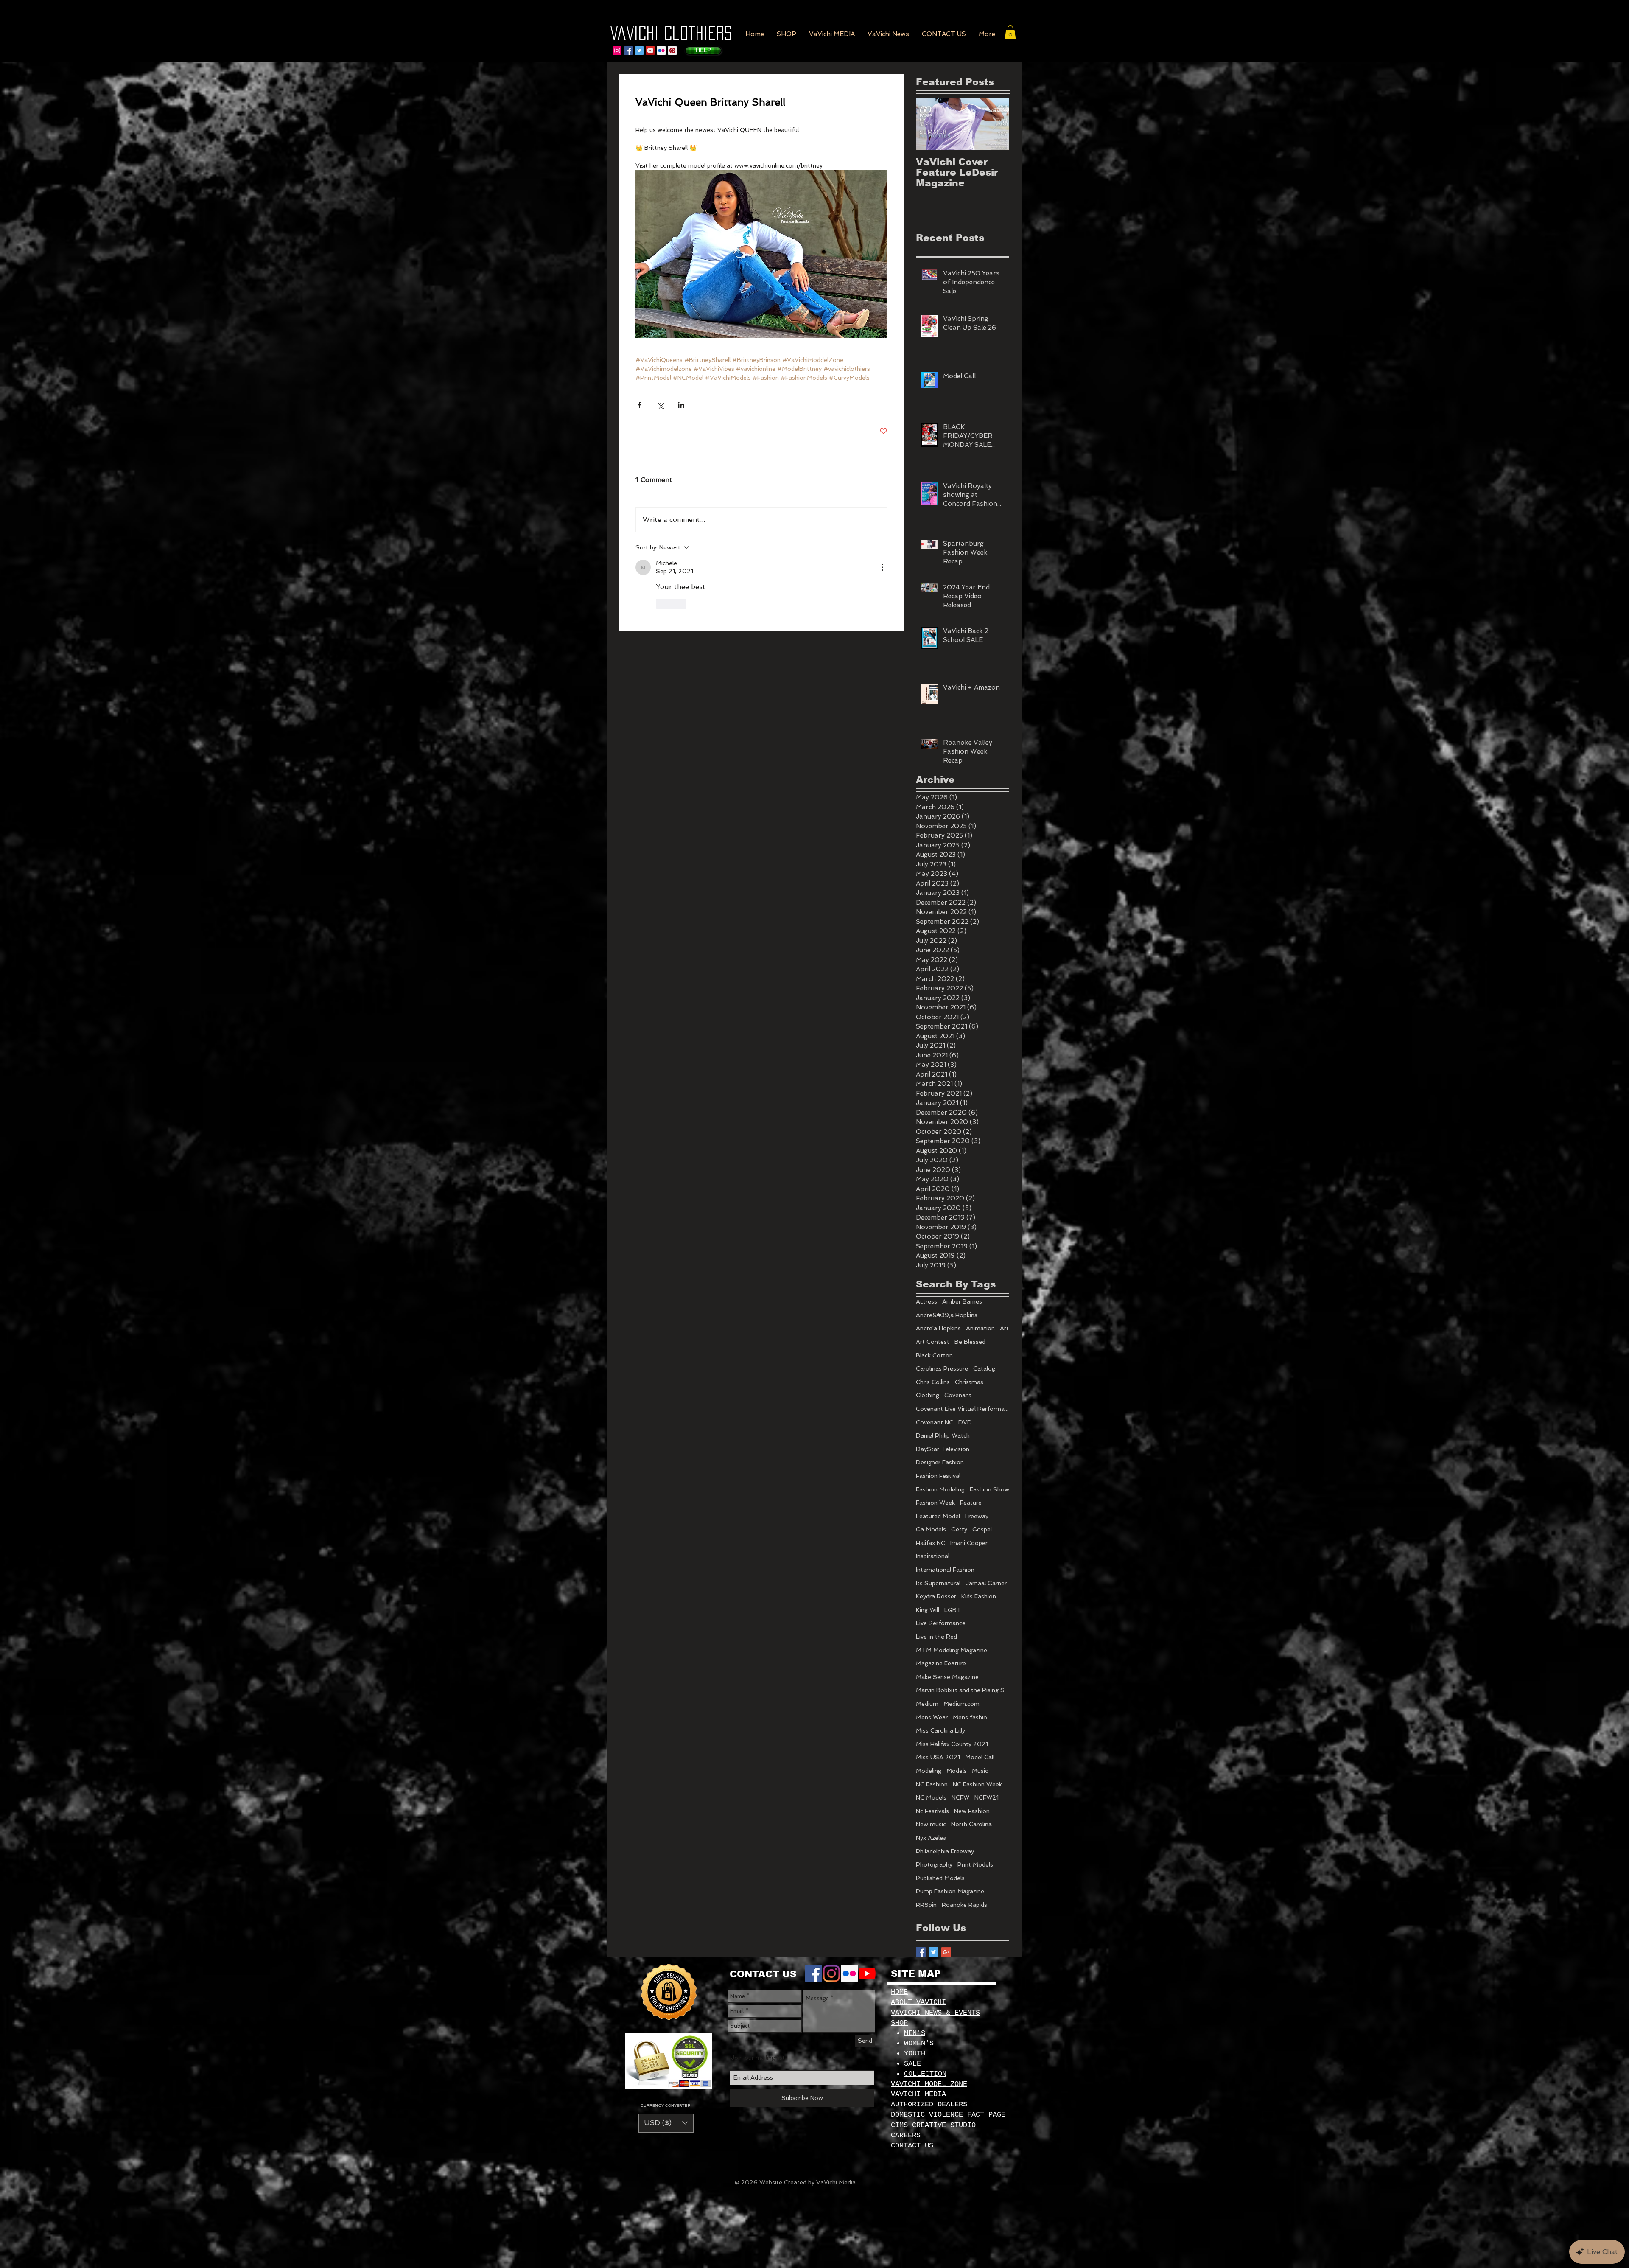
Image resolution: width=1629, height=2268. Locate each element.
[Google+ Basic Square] (946, 1952)
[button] (787, 34)
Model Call (980, 1757)
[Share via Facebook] (640, 405)
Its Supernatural (938, 1583)
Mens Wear (932, 1717)
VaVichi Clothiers (671, 33)
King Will (928, 1610)
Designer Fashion (940, 1462)
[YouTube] (867, 1974)
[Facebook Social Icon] (628, 50)
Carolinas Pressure (942, 1368)
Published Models (940, 1878)
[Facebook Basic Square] (921, 1952)
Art (1004, 1328)
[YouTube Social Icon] (650, 50)
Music (980, 1771)
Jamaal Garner (986, 1583)
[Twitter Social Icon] (639, 50)
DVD (965, 1422)
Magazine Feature (941, 1663)
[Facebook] (814, 1974)
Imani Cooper (969, 1543)
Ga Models (931, 1529)
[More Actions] (882, 567)
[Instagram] (617, 50)
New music (931, 1824)
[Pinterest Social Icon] (672, 50)
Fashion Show (989, 1489)
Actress (926, 1301)
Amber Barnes (962, 1301)
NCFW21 (987, 1797)
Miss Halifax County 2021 (952, 1744)
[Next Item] (996, 124)
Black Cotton (934, 1355)
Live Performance (941, 1623)
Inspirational (933, 1556)
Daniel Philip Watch (943, 1435)
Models (957, 1771)
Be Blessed (970, 1342)
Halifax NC (931, 1543)
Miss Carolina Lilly (940, 1730)
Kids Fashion (979, 1596)
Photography (934, 1864)
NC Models (931, 1797)
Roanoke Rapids (964, 1905)
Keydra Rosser (936, 1596)
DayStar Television (943, 1449)
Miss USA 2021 (938, 1757)
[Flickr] (661, 50)
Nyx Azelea (931, 1838)
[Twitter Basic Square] (933, 1952)
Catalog (984, 1368)
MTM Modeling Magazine (952, 1650)
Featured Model (938, 1516)
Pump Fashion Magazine (950, 1891)
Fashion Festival (938, 1476)
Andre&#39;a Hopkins (947, 1315)
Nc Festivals (932, 1811)
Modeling (929, 1771)
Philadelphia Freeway (945, 1851)
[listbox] (666, 2123)
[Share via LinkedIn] (681, 405)
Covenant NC (935, 1422)
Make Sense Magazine (947, 1677)
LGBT (953, 1610)
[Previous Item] (929, 124)
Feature (971, 1503)
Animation (980, 1328)
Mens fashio (970, 1717)
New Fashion (972, 1811)
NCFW (960, 1797)
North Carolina (971, 1824)
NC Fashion (932, 1784)
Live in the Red (936, 1637)
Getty (959, 1529)
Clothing (928, 1395)
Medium (927, 1704)
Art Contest (933, 1342)
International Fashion (945, 1570)
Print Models (975, 1864)
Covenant (958, 1395)
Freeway (977, 1516)
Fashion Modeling (940, 1489)
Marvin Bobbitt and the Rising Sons (963, 1690)
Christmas (969, 1382)
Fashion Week (935, 1503)
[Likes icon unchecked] (661, 604)
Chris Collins (933, 1382)
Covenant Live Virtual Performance (963, 1409)
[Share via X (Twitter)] (660, 405)
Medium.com (961, 1704)
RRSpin (926, 1905)
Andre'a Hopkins (938, 1328)
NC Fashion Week (977, 1784)
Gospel (982, 1529)
